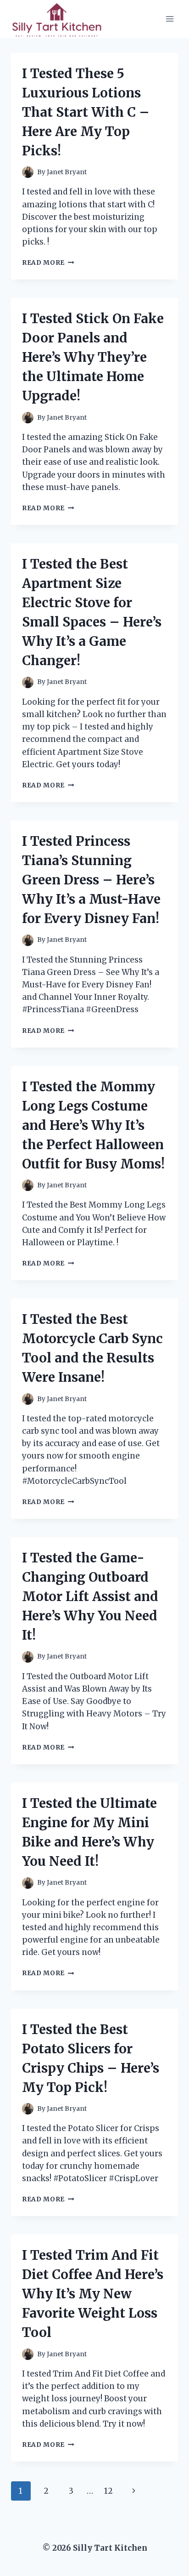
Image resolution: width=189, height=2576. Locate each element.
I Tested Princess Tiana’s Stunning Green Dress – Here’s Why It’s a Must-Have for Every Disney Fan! (91, 880)
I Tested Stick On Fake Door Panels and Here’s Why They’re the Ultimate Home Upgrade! (93, 357)
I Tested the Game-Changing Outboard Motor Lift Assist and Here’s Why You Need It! (90, 1596)
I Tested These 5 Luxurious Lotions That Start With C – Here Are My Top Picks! (86, 112)
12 (108, 2491)
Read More (48, 263)
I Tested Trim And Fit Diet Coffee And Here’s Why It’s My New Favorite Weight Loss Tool (93, 2294)
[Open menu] (170, 19)
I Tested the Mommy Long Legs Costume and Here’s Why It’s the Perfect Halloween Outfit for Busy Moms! (93, 1125)
